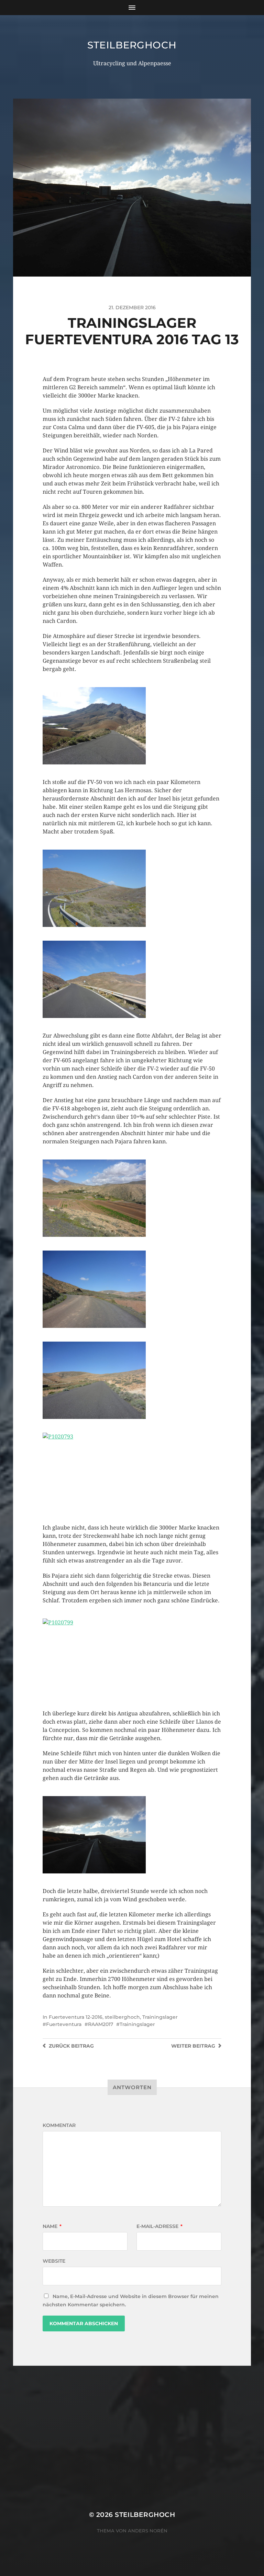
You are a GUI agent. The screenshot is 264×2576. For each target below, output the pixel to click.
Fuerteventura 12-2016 (76, 2017)
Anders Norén (148, 2531)
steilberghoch (132, 45)
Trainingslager (160, 2017)
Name (52, 2226)
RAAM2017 (101, 2024)
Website (54, 2261)
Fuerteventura (64, 2024)
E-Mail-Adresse (159, 2226)
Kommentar (59, 2125)
